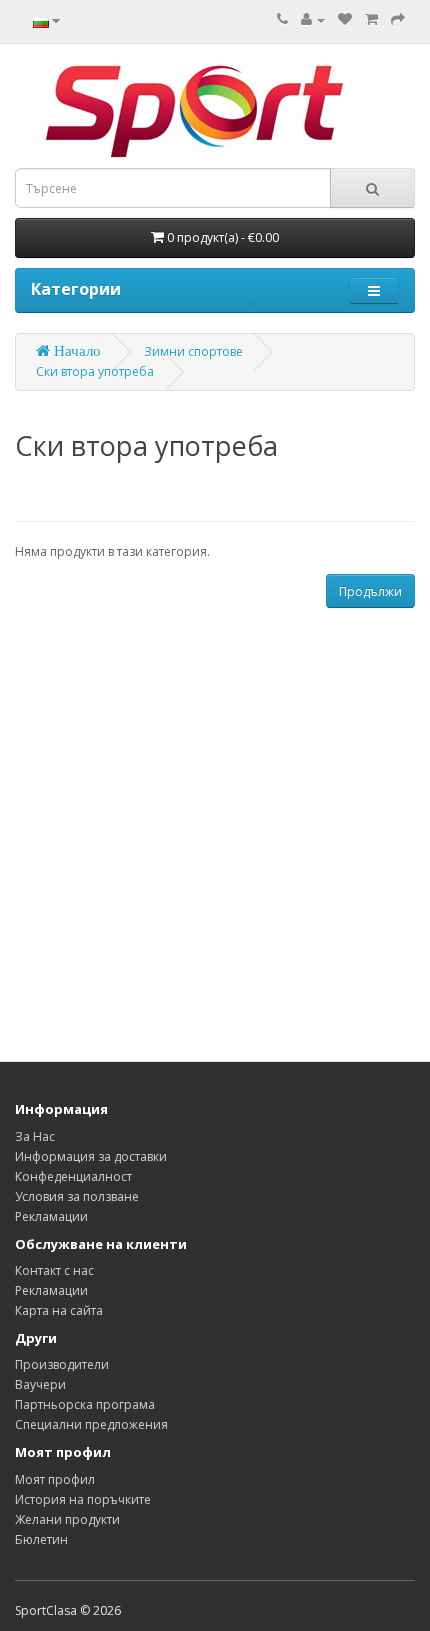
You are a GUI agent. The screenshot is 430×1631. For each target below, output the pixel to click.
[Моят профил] (313, 19)
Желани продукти (67, 1519)
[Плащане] (398, 19)
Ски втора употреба (95, 371)
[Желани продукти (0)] (345, 19)
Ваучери (40, 1384)
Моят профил (55, 1479)
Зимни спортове (193, 351)
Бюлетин (41, 1539)
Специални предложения (91, 1424)
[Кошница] (371, 19)
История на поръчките (83, 1499)
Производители (62, 1364)
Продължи (370, 591)
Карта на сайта (59, 1310)
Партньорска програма (85, 1404)
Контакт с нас (54, 1270)
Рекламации (51, 1216)
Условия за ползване (77, 1196)
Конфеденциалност (73, 1176)
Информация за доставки (91, 1156)
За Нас (35, 1136)
